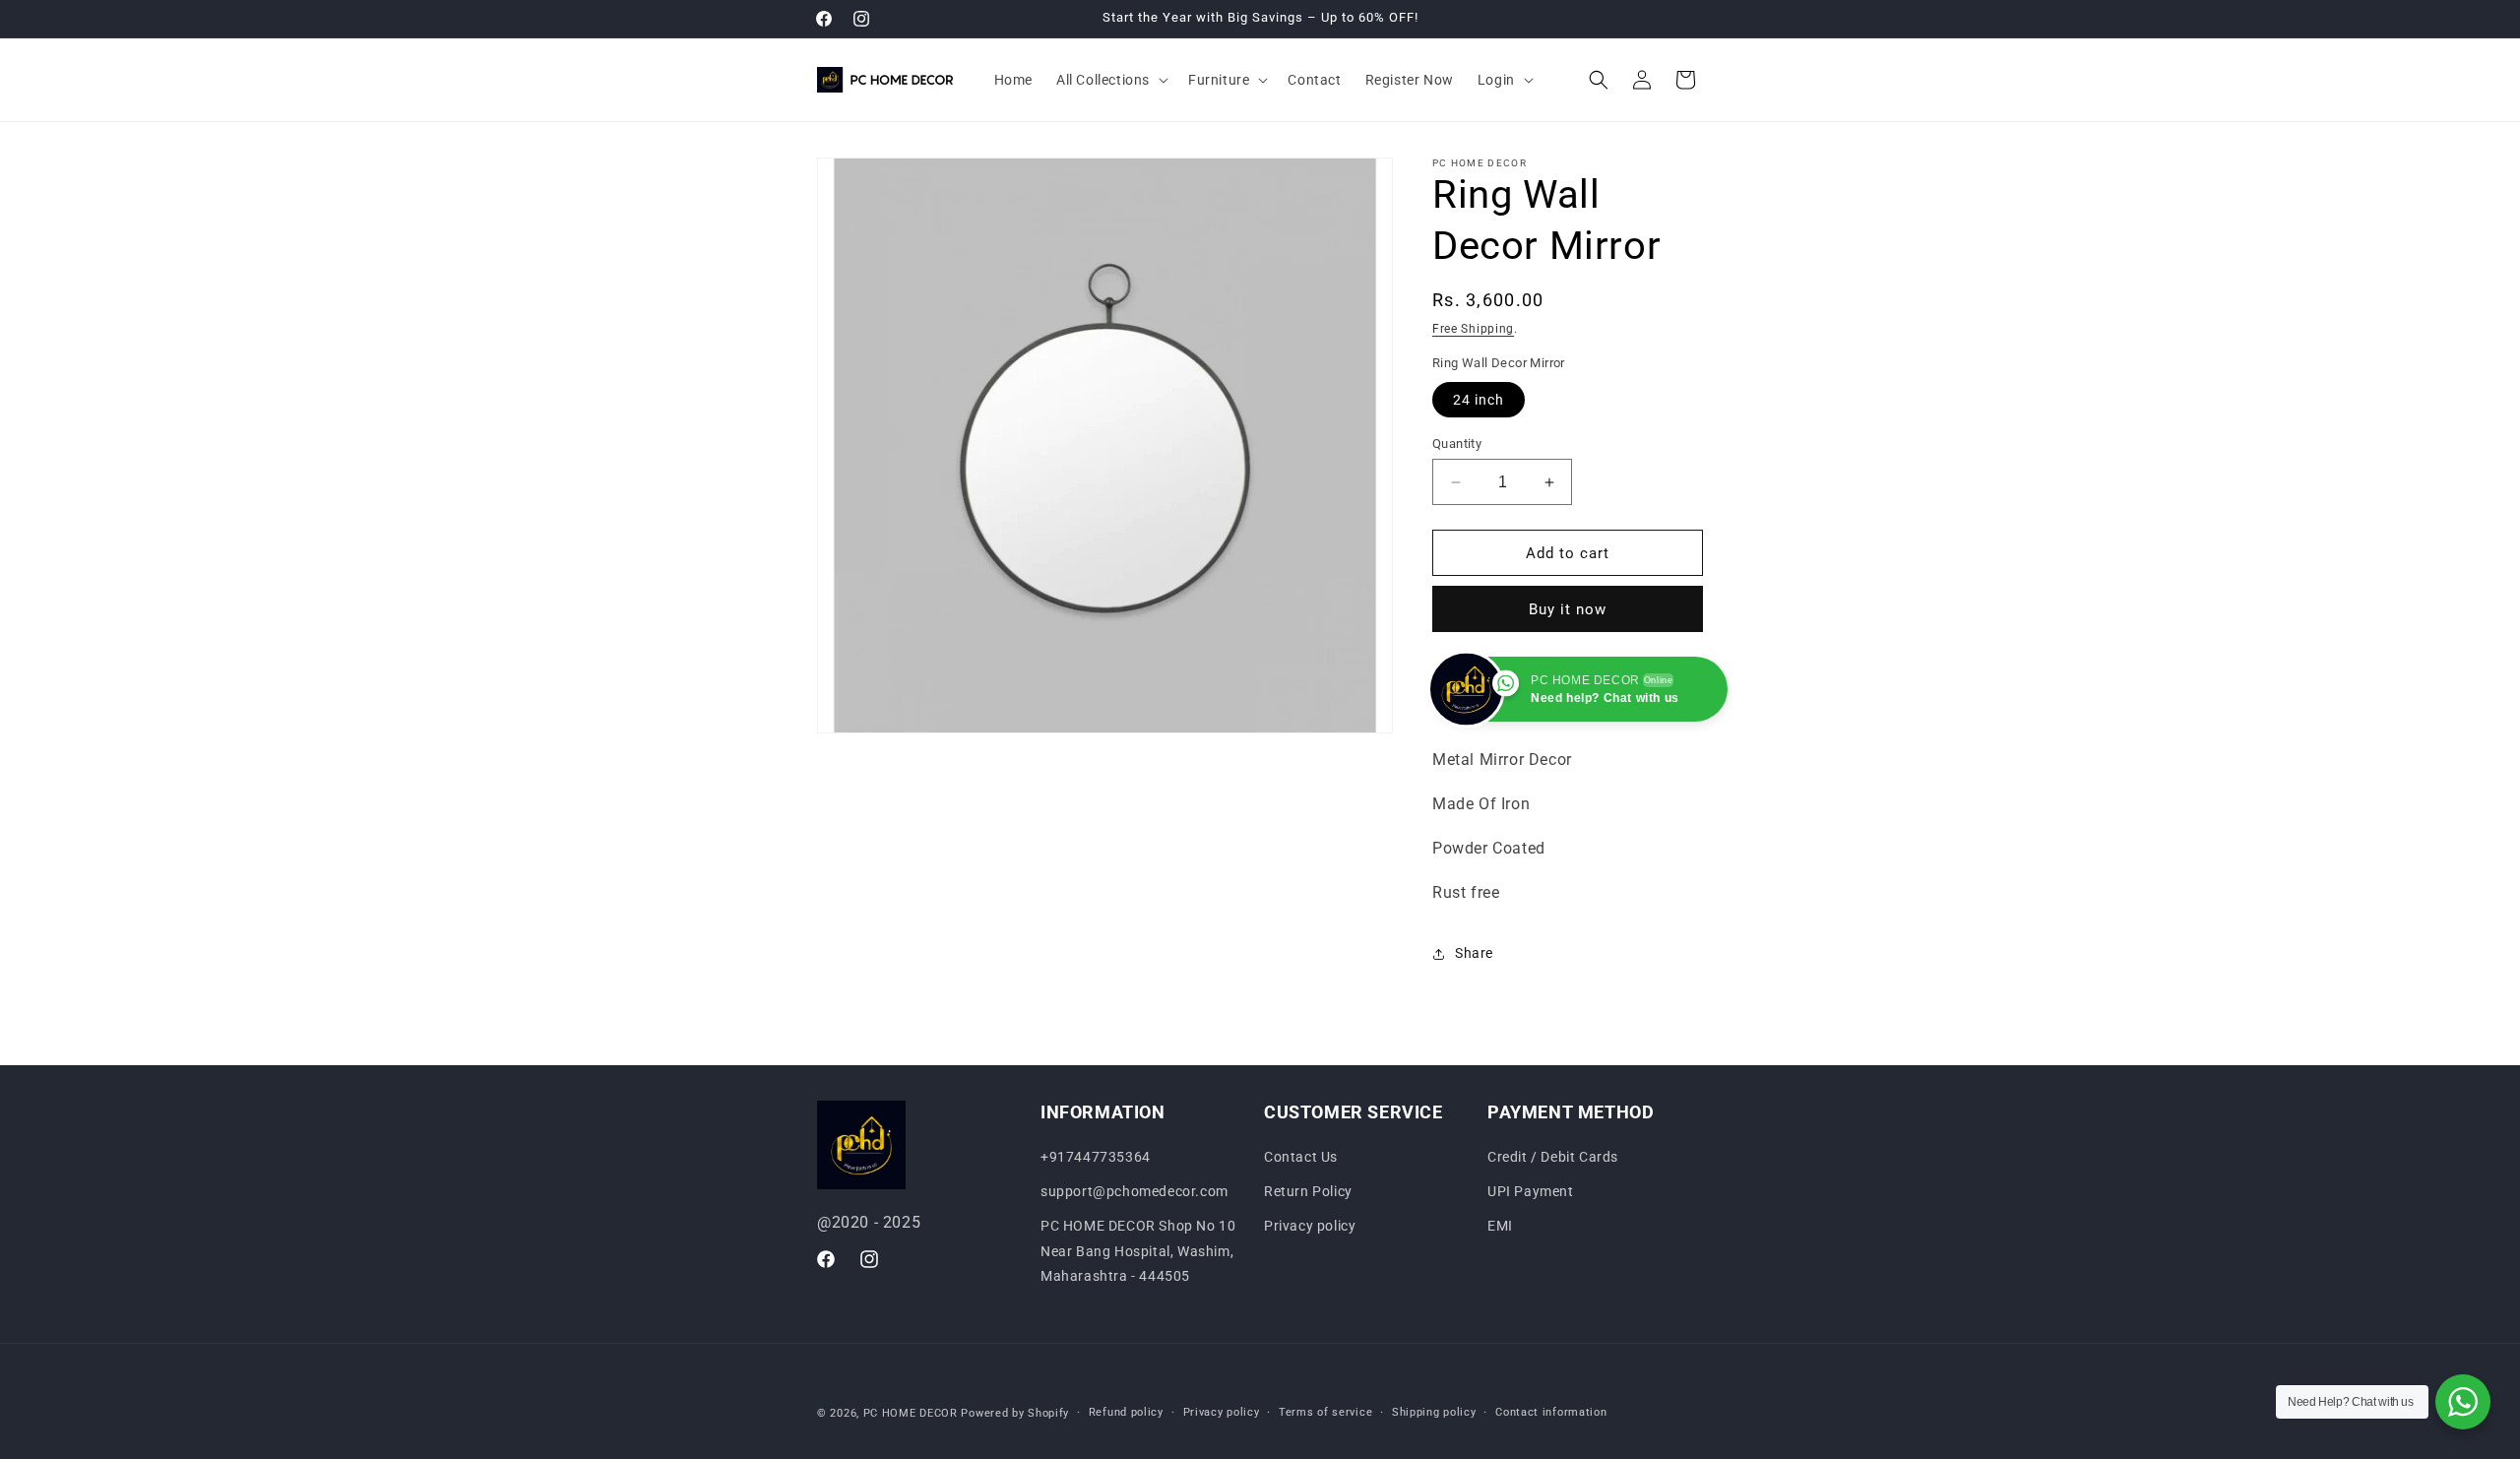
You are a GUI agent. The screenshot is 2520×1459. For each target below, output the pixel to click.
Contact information (1551, 1412)
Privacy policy (1310, 1227)
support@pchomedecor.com (1134, 1192)
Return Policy (1308, 1192)
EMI (1500, 1227)
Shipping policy (1434, 1412)
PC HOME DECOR (911, 1413)
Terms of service (1325, 1412)
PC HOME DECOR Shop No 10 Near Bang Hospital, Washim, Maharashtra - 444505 (1138, 1251)
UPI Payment (1531, 1192)
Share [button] (1474, 953)
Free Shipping (1473, 329)
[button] (1110, 80)
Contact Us (1301, 1157)
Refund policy (1126, 1412)
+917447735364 (1096, 1157)
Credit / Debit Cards (1553, 1157)
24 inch (1479, 400)
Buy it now (1568, 609)
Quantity (1457, 444)
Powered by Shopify (1015, 1413)
